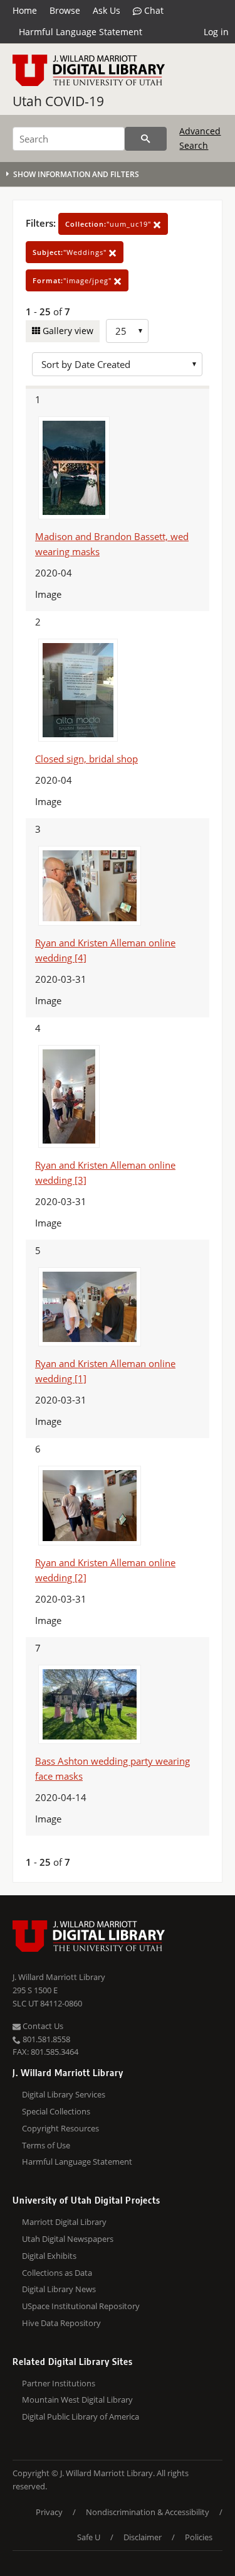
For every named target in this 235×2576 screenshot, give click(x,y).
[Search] (146, 139)
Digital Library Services (64, 2094)
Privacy (49, 2512)
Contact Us (42, 2026)
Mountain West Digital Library (77, 2400)
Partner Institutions (59, 2383)
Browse (65, 10)
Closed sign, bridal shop (86, 759)
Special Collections (56, 2111)
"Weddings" (71, 252)
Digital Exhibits (49, 2256)
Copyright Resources (60, 2128)
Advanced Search (200, 138)
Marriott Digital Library (64, 2222)
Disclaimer (143, 2537)
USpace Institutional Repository (81, 2306)
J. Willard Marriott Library (59, 1977)
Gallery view (67, 331)
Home (25, 10)
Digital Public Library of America (81, 2416)
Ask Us (107, 10)
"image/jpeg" (73, 280)
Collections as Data (57, 2273)
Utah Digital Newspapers (68, 2239)
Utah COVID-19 (58, 101)
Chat (153, 10)
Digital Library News (59, 2289)
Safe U (89, 2537)
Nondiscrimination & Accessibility (148, 2512)
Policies (199, 2537)
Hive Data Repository (61, 2323)
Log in (216, 32)
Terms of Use (46, 2145)
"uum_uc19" (109, 224)
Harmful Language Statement (81, 32)
